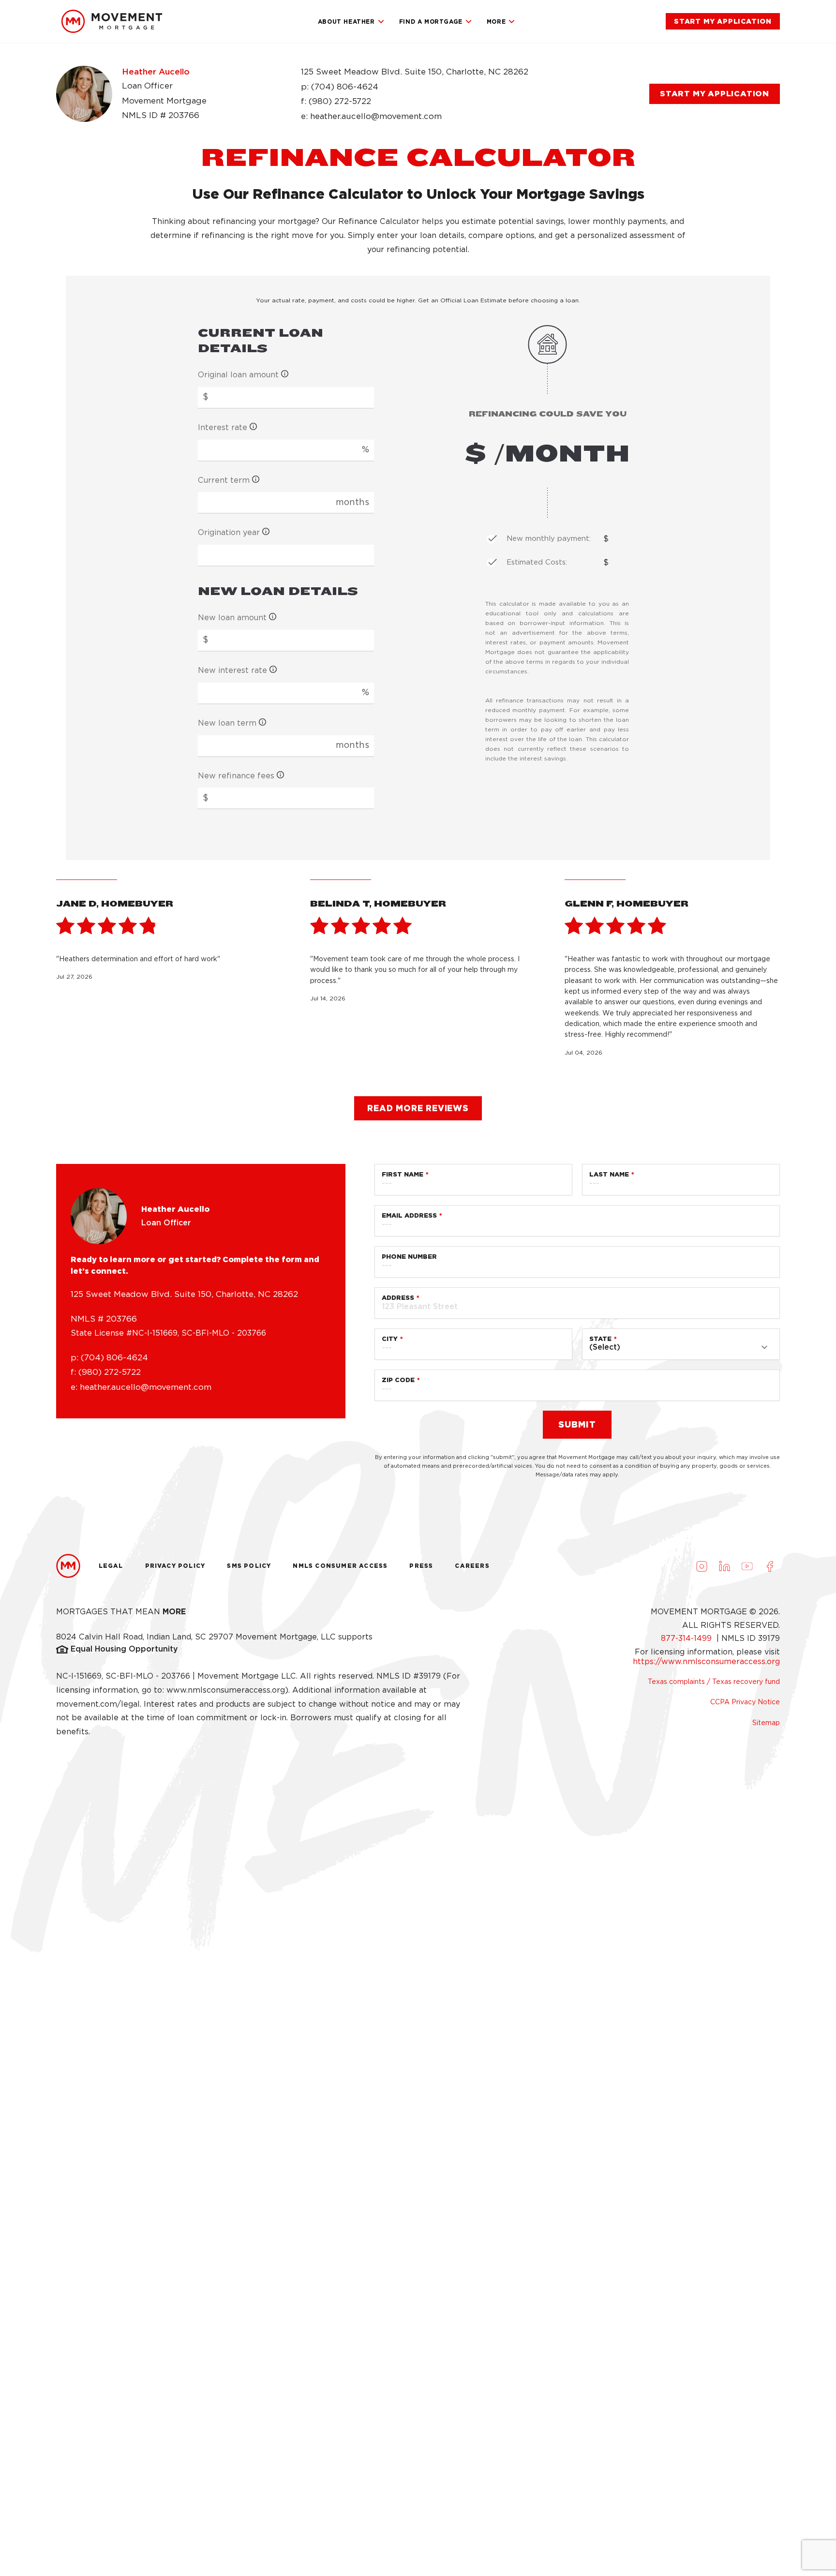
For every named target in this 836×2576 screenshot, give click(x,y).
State (600, 1339)
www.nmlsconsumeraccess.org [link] (226, 1690)
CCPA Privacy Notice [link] (745, 1702)
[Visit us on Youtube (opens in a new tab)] (747, 1566)
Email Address (409, 1215)
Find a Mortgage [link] (431, 22)
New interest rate (232, 670)
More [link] (496, 22)
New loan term (227, 723)
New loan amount (232, 618)
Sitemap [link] (766, 1723)
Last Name (609, 1174)
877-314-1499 (687, 1638)
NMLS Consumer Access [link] (340, 1566)
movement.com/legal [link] (98, 1704)
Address (398, 1298)
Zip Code (398, 1380)
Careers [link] (472, 1566)
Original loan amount (238, 375)
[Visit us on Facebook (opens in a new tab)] (770, 1566)
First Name (403, 1174)
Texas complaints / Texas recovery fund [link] (714, 1682)
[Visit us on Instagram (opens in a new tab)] (702, 1566)
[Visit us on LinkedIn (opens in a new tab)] (724, 1566)
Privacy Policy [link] (175, 1566)
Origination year (229, 532)
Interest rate (223, 427)
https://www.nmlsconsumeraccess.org (706, 1661)
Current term (224, 480)
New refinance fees (236, 776)
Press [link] (421, 1566)
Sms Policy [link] (249, 1566)
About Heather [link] (346, 22)
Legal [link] (111, 1566)
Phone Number (409, 1257)
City (390, 1339)
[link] (112, 21)
